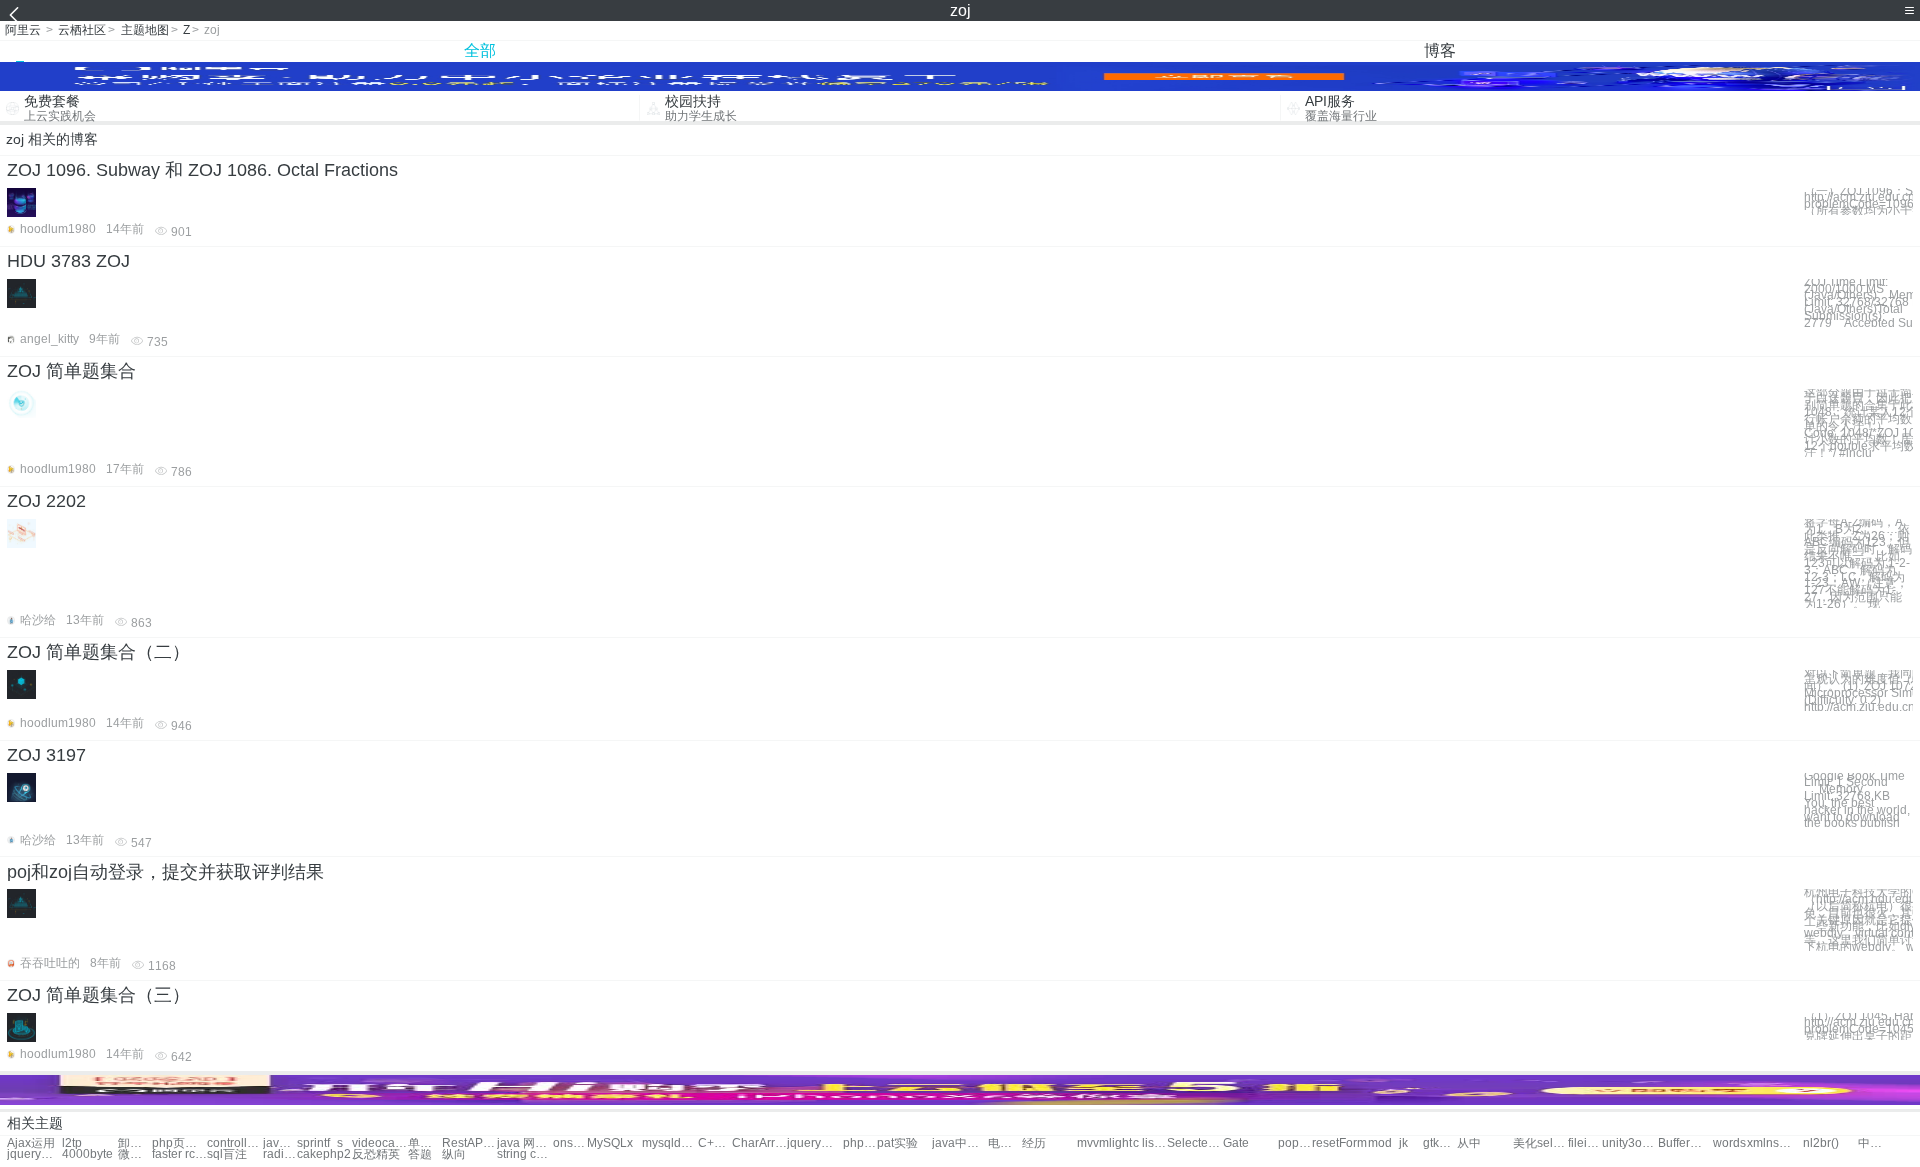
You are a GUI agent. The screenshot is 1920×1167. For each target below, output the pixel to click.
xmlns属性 (1774, 1143)
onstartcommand (570, 1143)
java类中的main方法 (280, 1143)
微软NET (135, 1154)
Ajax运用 (31, 1143)
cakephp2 (324, 1154)
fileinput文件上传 (1585, 1143)
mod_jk (1388, 1143)
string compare (524, 1154)
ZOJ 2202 (46, 501)
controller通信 (234, 1143)
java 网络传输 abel (524, 1143)
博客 (1440, 50)
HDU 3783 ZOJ (68, 261)
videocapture (379, 1143)
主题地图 (145, 30)
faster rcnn (179, 1154)
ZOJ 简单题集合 (71, 371)
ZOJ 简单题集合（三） (98, 995)
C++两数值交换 (715, 1143)
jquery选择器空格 (814, 1143)
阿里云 (23, 30)
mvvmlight (1104, 1143)
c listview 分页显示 (1150, 1143)
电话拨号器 (1005, 1143)
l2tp (72, 1143)
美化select (1540, 1143)
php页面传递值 (179, 1143)
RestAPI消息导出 (469, 1143)
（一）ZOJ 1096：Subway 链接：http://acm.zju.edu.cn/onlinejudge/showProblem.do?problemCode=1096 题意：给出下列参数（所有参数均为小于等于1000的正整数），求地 (1858, 201)
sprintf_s (320, 1143)
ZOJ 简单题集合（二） (98, 652)
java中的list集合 (959, 1143)
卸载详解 (135, 1143)
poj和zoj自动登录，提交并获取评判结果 (165, 872)
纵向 (454, 1154)
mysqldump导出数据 (669, 1143)
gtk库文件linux (1440, 1143)
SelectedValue (1194, 1143)
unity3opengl (1629, 1143)
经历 (1034, 1143)
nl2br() (1821, 1143)
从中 (1469, 1143)
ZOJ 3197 (46, 755)
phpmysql (860, 1143)
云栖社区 (82, 30)
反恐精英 (376, 1154)
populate (1295, 1143)
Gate (1236, 1143)
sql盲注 (227, 1154)
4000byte (87, 1154)
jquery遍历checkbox (34, 1154)
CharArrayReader (759, 1143)
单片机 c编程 (425, 1143)
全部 (480, 50)
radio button (280, 1154)
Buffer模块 (1685, 1143)
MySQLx (610, 1143)
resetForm (1339, 1143)
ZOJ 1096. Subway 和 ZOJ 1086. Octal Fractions (202, 170)
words (1729, 1143)
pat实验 (897, 1143)
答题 (420, 1154)
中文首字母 (1875, 1143)
